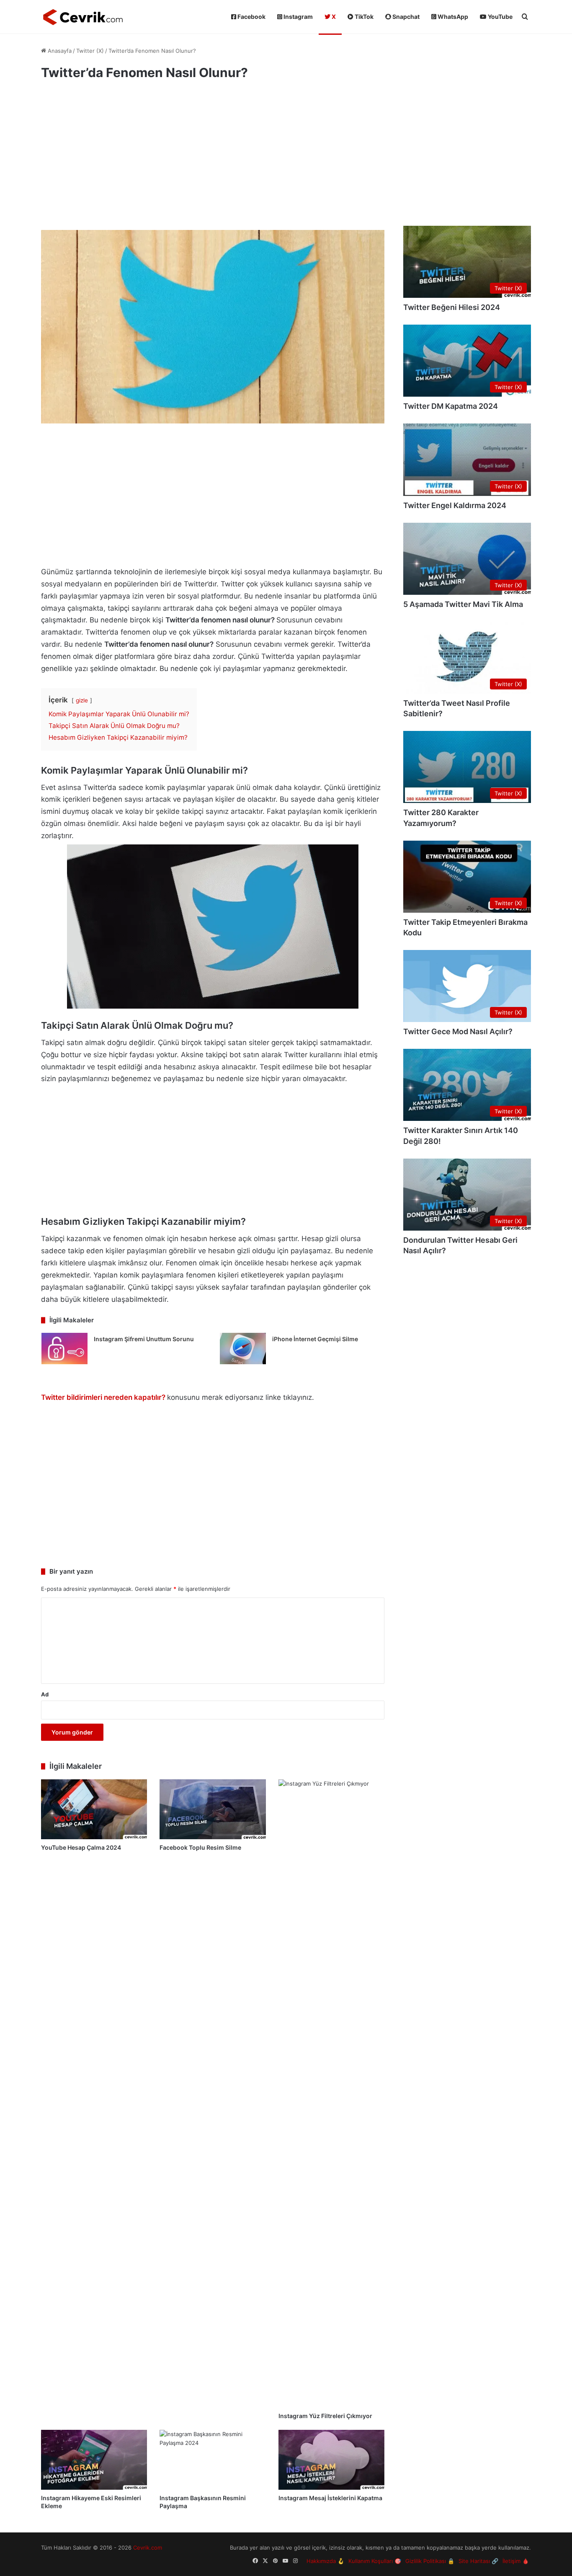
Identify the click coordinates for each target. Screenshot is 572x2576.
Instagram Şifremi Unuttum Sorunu (144, 1339)
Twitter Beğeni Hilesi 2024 (452, 307)
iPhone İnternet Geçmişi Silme (315, 1339)
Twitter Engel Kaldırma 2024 (455, 505)
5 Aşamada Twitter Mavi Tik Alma (463, 604)
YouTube (500, 17)
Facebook (251, 17)
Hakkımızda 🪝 (325, 2561)
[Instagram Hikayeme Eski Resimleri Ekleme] (94, 2460)
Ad (45, 1694)
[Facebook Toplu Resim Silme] (213, 1809)
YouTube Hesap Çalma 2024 (81, 1847)
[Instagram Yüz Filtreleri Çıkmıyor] (331, 2093)
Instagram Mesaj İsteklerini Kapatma (330, 2498)
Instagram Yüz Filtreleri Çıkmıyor (325, 2416)
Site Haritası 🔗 (478, 2561)
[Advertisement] (213, 159)
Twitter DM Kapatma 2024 (451, 406)
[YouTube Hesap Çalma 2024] (94, 1809)
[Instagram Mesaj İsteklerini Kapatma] (331, 2460)
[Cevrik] (83, 17)
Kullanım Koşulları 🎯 (375, 2561)
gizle (82, 700)
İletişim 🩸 (516, 2561)
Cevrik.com (148, 2548)
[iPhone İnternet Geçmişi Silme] (243, 1349)
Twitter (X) (90, 51)
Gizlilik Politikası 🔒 (430, 2561)
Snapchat (405, 17)
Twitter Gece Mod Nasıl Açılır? (458, 1031)
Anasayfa (59, 51)
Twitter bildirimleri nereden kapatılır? (103, 1397)
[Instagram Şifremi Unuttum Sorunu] (64, 1349)
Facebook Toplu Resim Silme (200, 1847)
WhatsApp (452, 17)
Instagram (298, 17)
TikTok (363, 17)
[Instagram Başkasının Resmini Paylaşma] (213, 2460)
